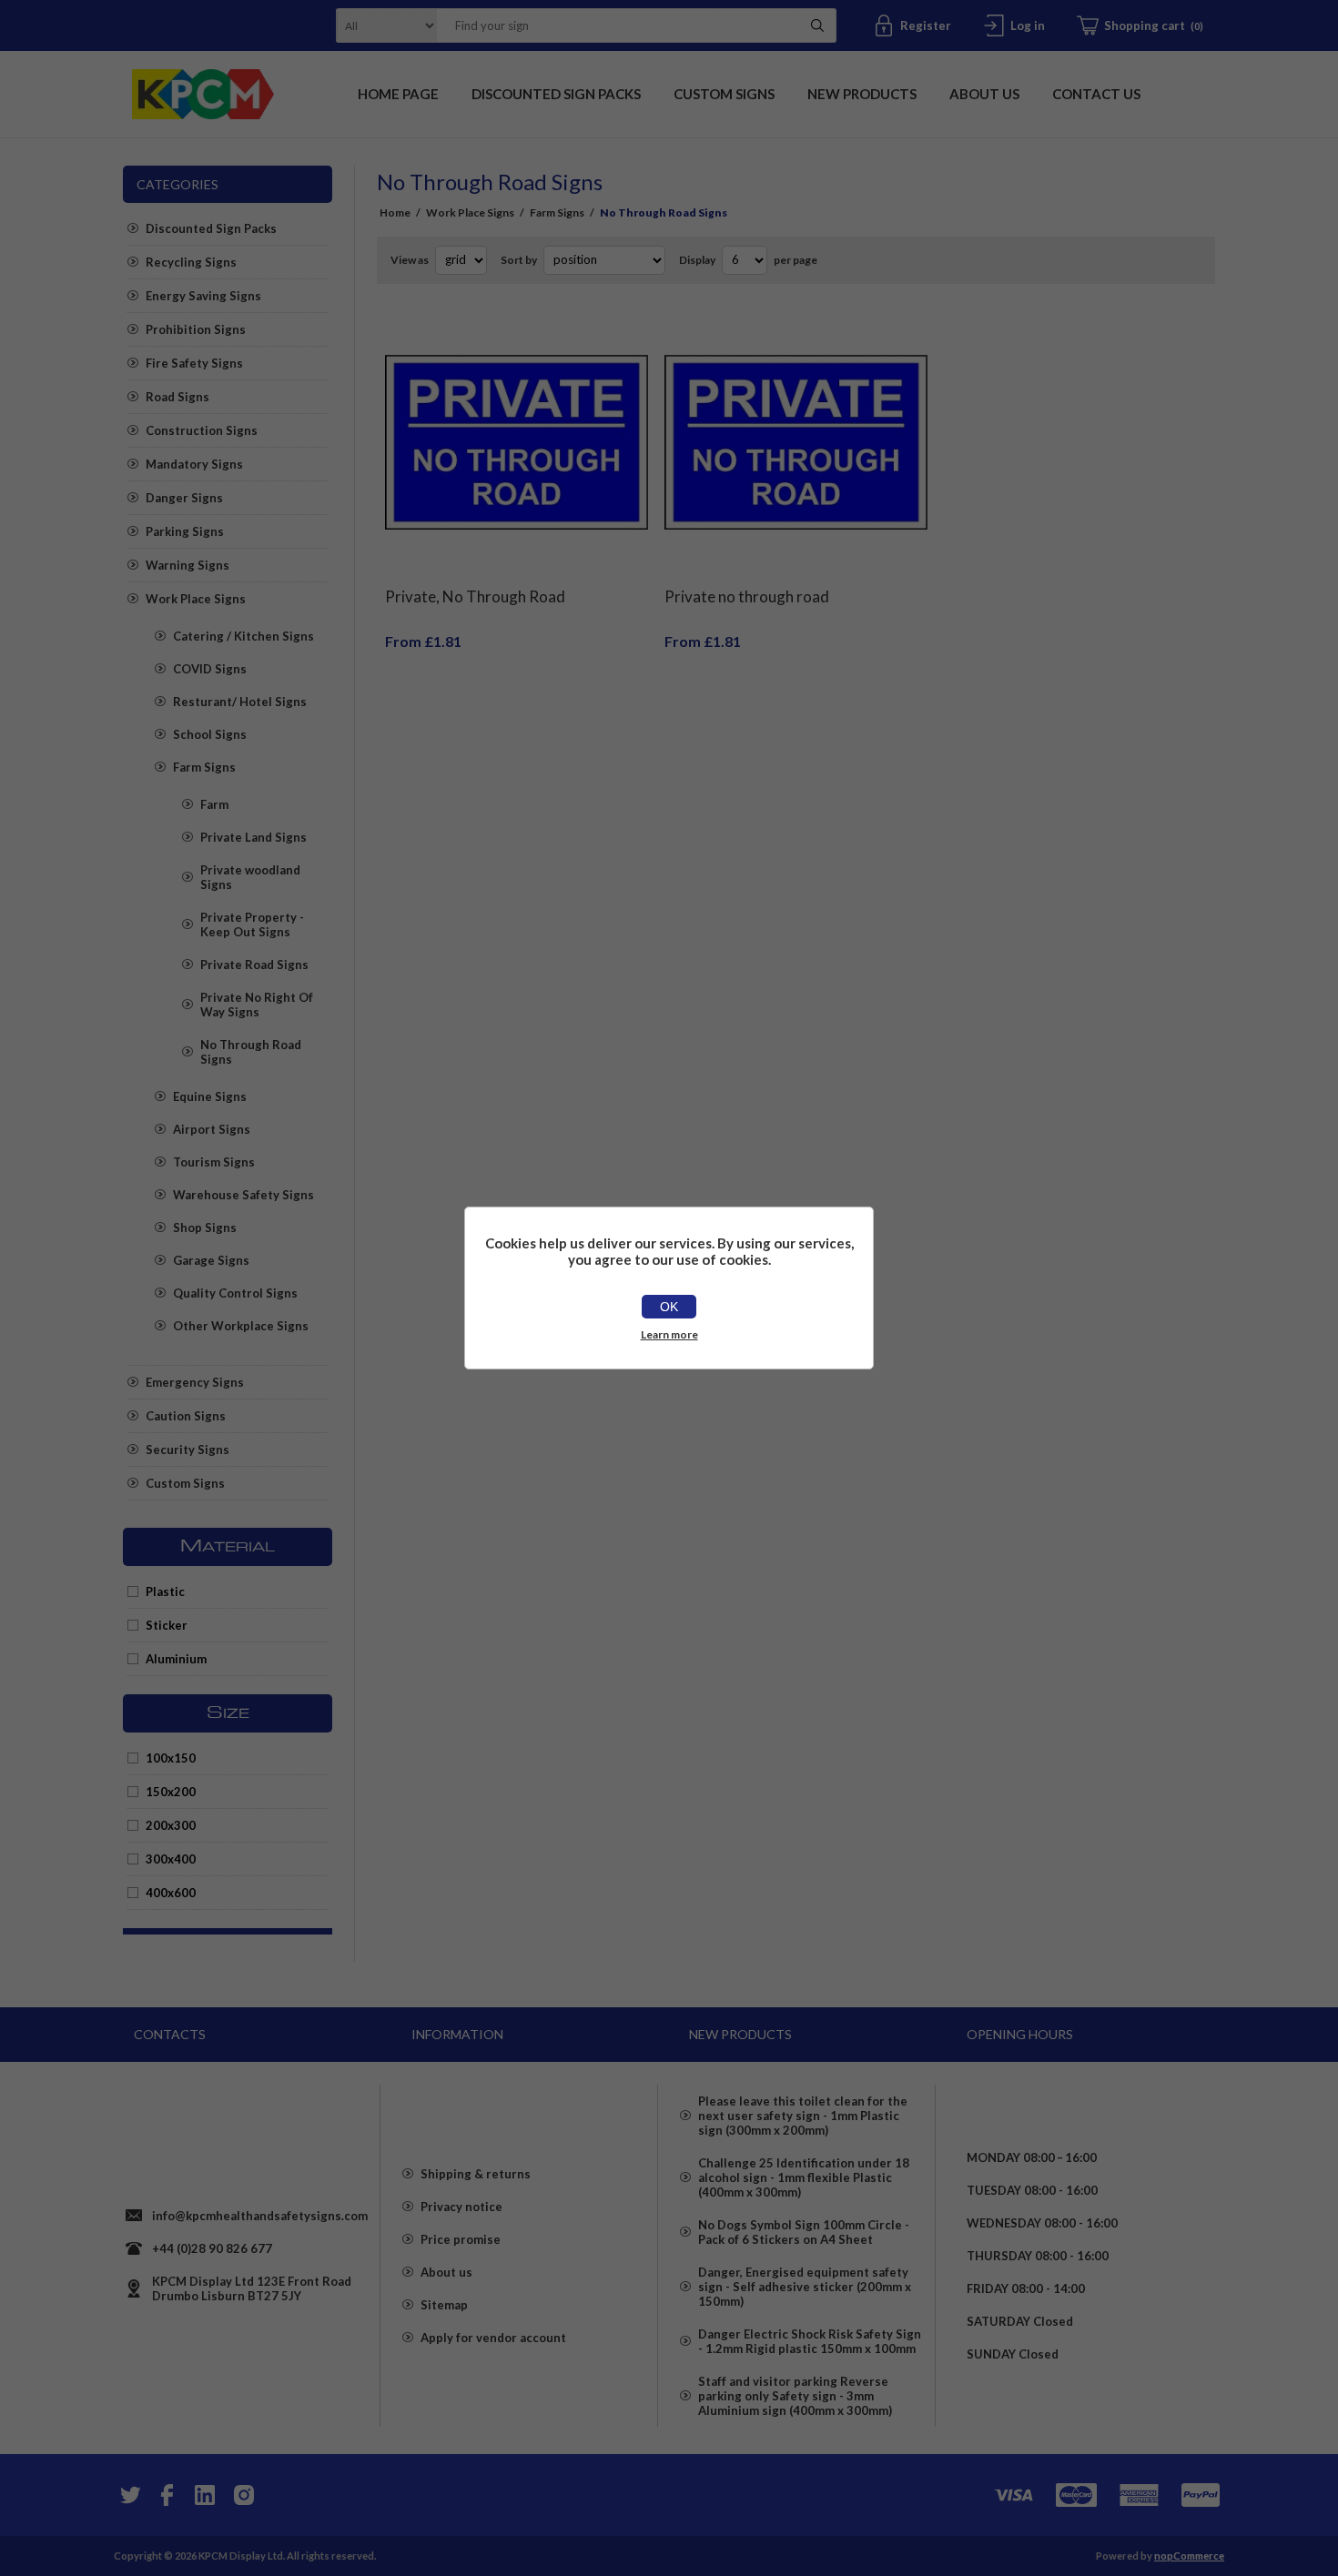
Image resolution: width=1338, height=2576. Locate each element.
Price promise (461, 2239)
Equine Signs (210, 1096)
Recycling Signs (191, 262)
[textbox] (613, 25)
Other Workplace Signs (241, 1326)
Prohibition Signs (196, 329)
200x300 (171, 1825)
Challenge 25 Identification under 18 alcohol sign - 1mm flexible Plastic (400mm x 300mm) (804, 2177)
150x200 (171, 1792)
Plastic (165, 1591)
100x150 (171, 1758)
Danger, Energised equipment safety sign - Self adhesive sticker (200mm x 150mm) (805, 2287)
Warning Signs (188, 565)
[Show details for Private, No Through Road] (517, 443)
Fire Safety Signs (194, 363)
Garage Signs (211, 1260)
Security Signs (188, 1450)
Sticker (167, 1625)
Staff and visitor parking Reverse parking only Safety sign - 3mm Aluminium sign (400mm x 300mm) (795, 2396)
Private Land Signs (253, 837)
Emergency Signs (195, 1382)
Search (817, 25)
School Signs (210, 734)
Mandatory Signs (194, 464)
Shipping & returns (476, 2174)
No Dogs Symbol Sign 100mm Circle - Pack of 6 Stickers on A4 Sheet (804, 2232)
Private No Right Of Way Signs (257, 1005)
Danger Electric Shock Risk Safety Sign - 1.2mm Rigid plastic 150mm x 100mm (810, 2341)
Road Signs (177, 397)
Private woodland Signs (250, 877)
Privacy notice (461, 2207)
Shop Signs (205, 1227)
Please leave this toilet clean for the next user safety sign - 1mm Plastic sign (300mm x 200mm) (803, 2116)
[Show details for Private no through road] (796, 443)
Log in (1028, 25)
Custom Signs (185, 1483)
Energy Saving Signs (203, 296)
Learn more (669, 1334)
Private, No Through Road (475, 596)
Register (926, 25)
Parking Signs (185, 531)
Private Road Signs (254, 965)
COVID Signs (210, 669)
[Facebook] (167, 2495)
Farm (214, 804)
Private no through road (747, 596)
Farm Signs (204, 767)
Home (395, 212)
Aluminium (176, 1659)
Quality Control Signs (235, 1293)
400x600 (171, 1893)
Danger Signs (184, 498)
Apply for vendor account (493, 2338)
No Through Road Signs (251, 1052)
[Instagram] (243, 2495)
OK (669, 1307)
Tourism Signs (214, 1162)
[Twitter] (128, 2495)
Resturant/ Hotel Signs (240, 702)
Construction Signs (202, 430)
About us (446, 2272)
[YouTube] (205, 2495)
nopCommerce (1189, 2556)
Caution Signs (186, 1416)
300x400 (171, 1859)
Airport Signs (212, 1129)
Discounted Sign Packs (211, 228)
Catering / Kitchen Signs (243, 636)
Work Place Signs (196, 599)
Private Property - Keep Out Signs (252, 924)
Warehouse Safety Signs (243, 1195)
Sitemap (444, 2305)
